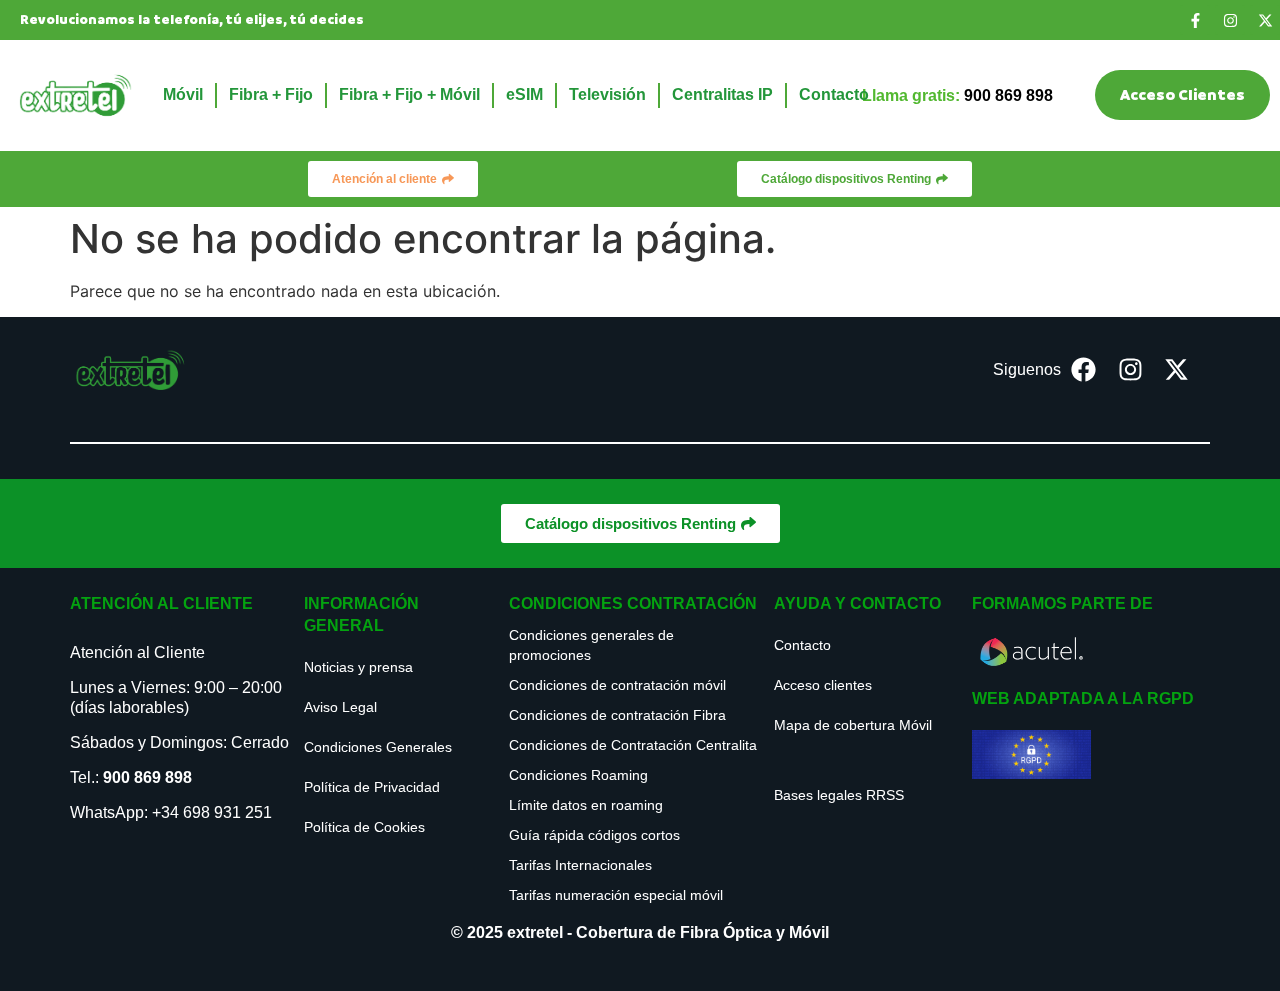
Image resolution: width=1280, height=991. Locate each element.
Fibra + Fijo (271, 94)
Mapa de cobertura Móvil (853, 725)
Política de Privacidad (372, 787)
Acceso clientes (823, 685)
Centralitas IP (722, 94)
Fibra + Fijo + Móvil (409, 94)
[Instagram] (1230, 20)
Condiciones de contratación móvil (617, 685)
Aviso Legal (340, 707)
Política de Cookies (364, 827)
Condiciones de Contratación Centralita (633, 745)
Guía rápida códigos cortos (594, 835)
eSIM (524, 94)
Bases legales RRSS (839, 795)
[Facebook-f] (1195, 20)
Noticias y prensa (358, 667)
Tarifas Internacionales (580, 865)
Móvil (183, 94)
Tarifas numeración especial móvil (616, 895)
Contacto (834, 94)
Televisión (607, 94)
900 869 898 (147, 777)
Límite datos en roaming (586, 805)
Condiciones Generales (378, 747)
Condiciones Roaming (578, 775)
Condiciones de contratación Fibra (617, 715)
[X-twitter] (1265, 20)
